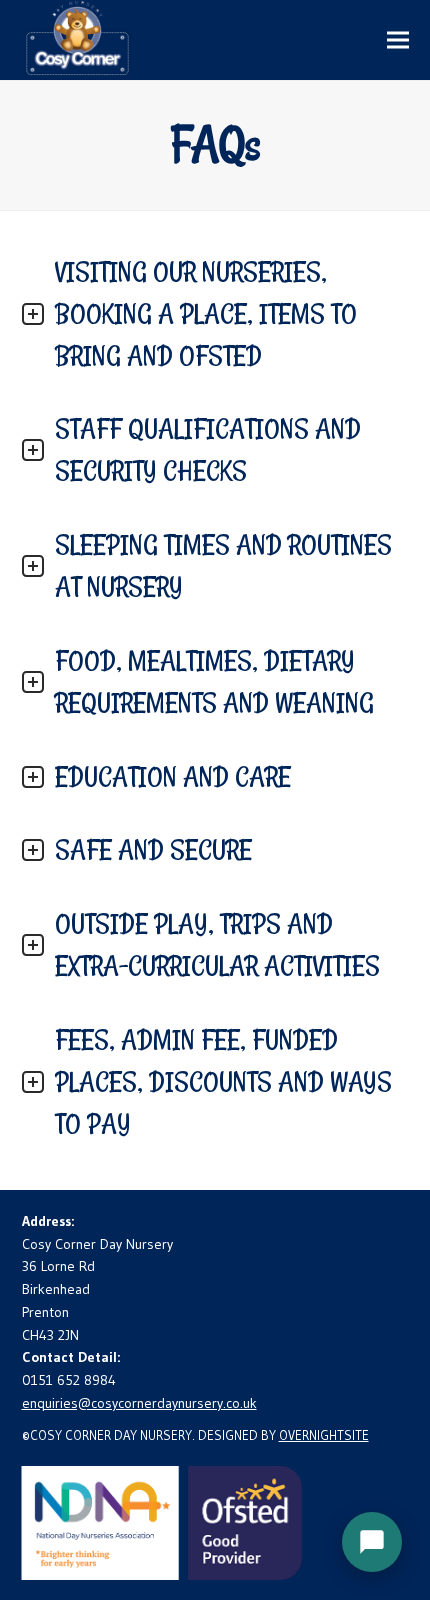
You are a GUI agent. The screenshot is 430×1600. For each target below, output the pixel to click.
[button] (398, 39)
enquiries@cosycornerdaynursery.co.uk (139, 1403)
